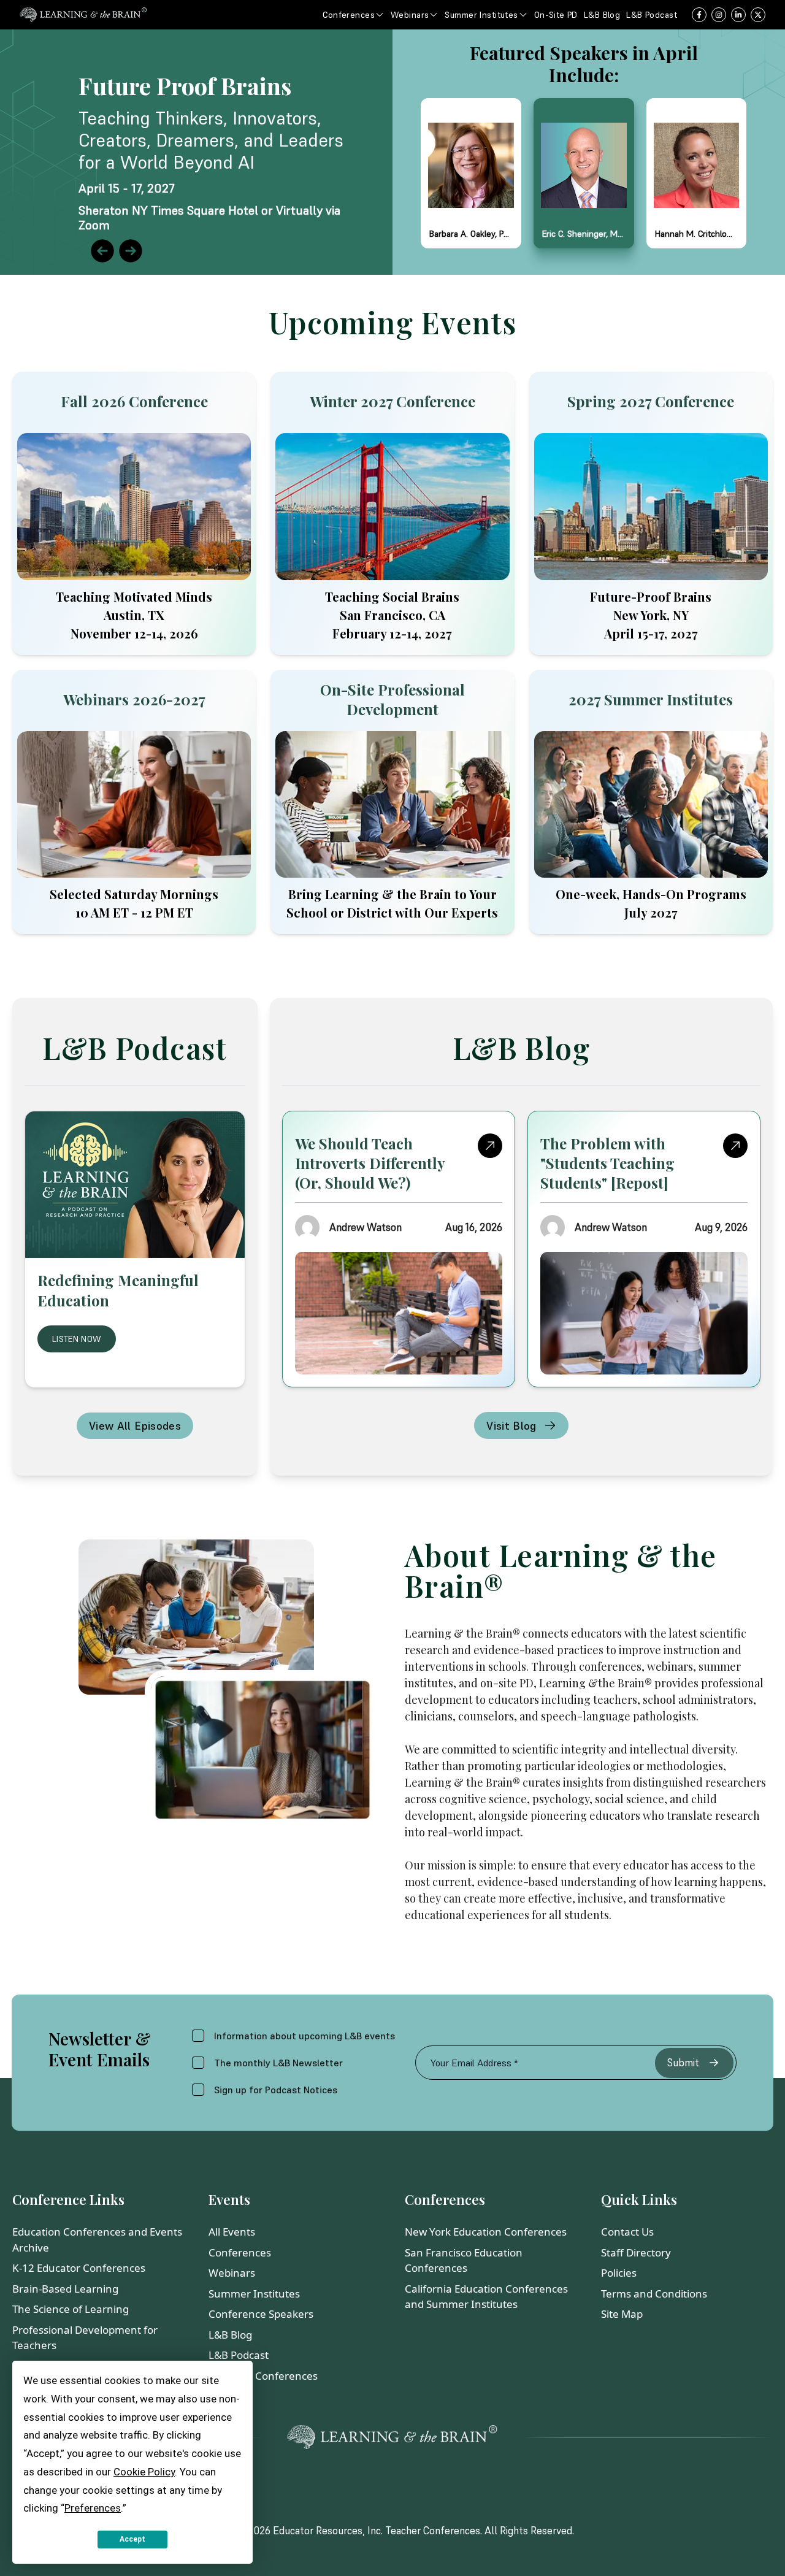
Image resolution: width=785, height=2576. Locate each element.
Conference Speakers (261, 2314)
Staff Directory (636, 2252)
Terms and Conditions (654, 2294)
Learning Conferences (263, 2376)
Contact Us (627, 2232)
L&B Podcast (239, 2355)
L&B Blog (230, 2335)
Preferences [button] (93, 2508)
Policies (619, 2273)
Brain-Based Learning (65, 2289)
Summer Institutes (254, 2294)
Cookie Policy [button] (144, 2472)
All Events (232, 2232)
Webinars (232, 2273)
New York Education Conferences (486, 2232)
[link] (392, 152)
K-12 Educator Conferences (79, 2268)
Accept (132, 2539)
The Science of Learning (71, 2309)
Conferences (240, 2252)
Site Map (622, 2314)
